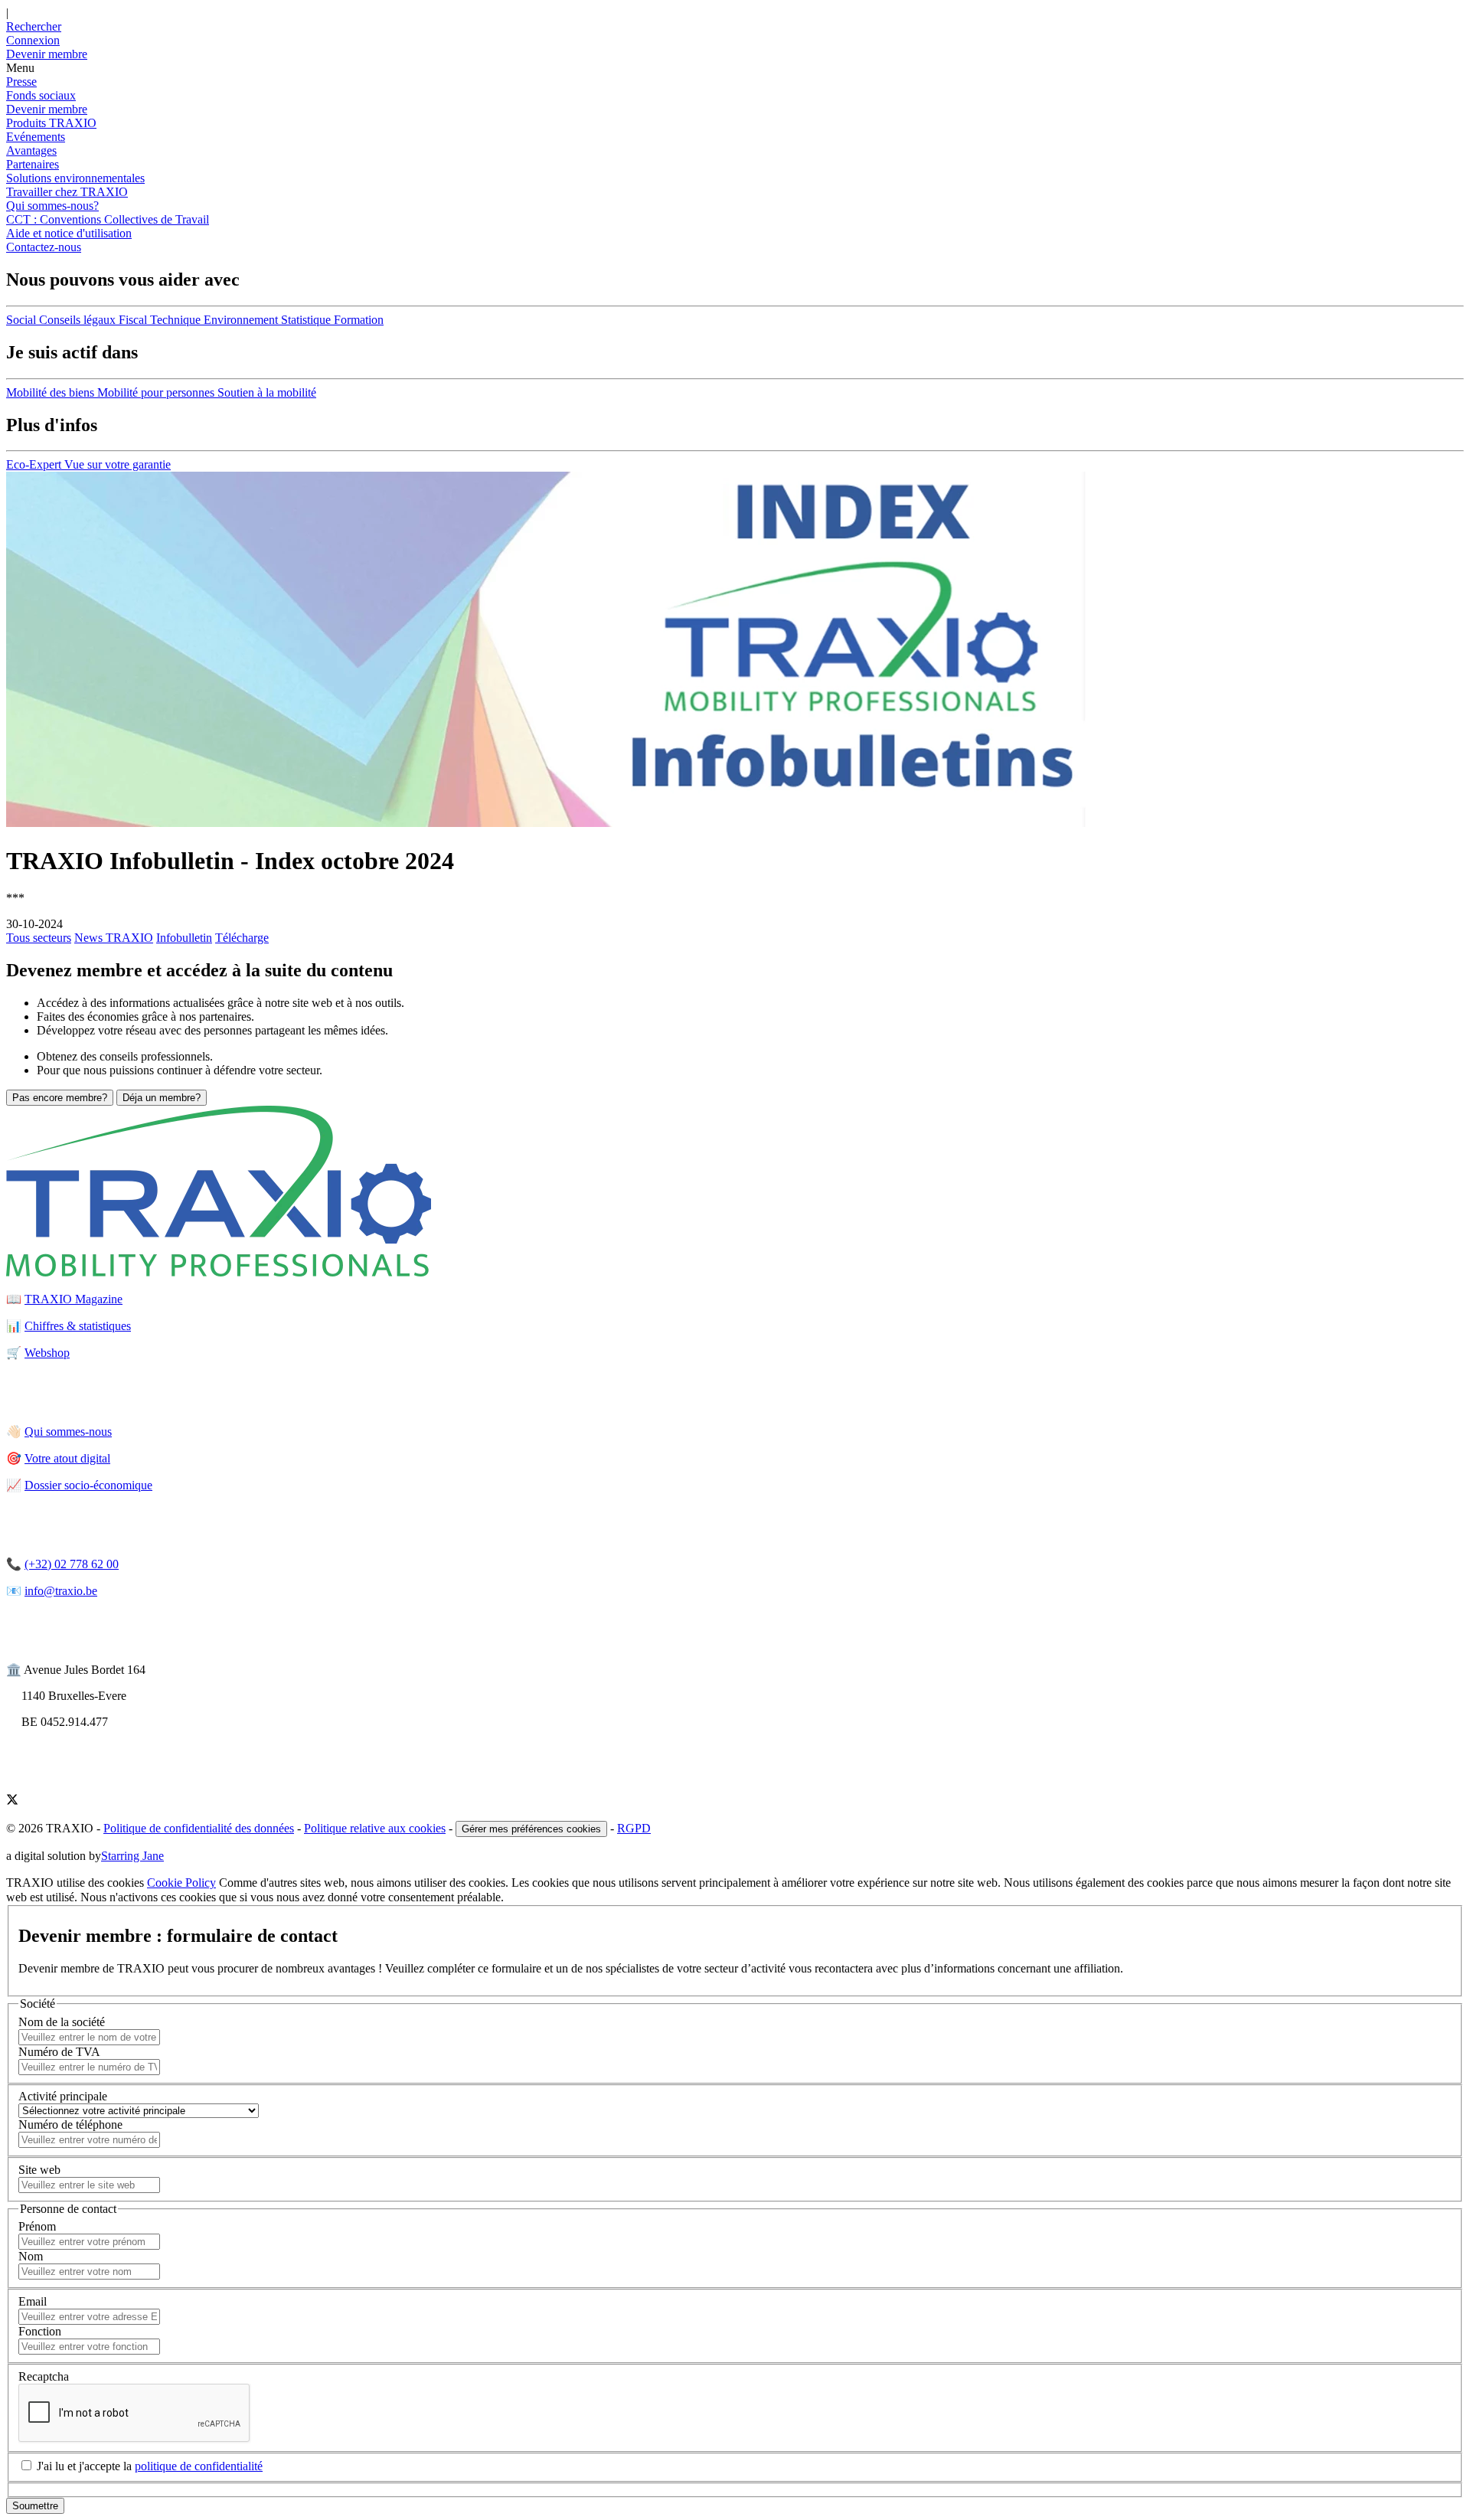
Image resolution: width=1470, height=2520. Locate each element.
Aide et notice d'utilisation (69, 233)
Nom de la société (62, 2022)
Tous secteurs (39, 938)
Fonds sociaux (41, 95)
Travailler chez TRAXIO (67, 192)
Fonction (40, 2331)
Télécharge (242, 938)
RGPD (634, 1828)
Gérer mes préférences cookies (531, 1829)
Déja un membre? (162, 1098)
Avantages (31, 150)
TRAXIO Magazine (73, 1299)
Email (33, 2301)
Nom (31, 2256)
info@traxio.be (61, 1591)
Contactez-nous (44, 247)
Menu (20, 68)
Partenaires (33, 164)
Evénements (36, 137)
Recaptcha (44, 2376)
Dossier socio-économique (88, 1485)
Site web (39, 2170)
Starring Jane (132, 1856)
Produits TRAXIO (51, 123)
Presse (21, 82)
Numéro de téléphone (70, 2125)
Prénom (37, 2226)
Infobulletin (184, 938)
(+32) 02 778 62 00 (72, 1564)
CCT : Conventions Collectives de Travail (108, 219)
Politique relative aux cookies (375, 1828)
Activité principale (63, 2096)
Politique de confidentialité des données (199, 1828)
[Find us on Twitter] (12, 1801)
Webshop (47, 1353)
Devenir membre (47, 109)
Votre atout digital (67, 1458)
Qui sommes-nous (68, 1432)
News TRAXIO (114, 938)
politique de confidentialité (199, 2466)
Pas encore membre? (60, 1098)
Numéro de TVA (59, 2052)
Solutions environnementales (75, 178)
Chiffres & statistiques (78, 1326)
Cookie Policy (181, 1883)
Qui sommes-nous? (52, 206)
